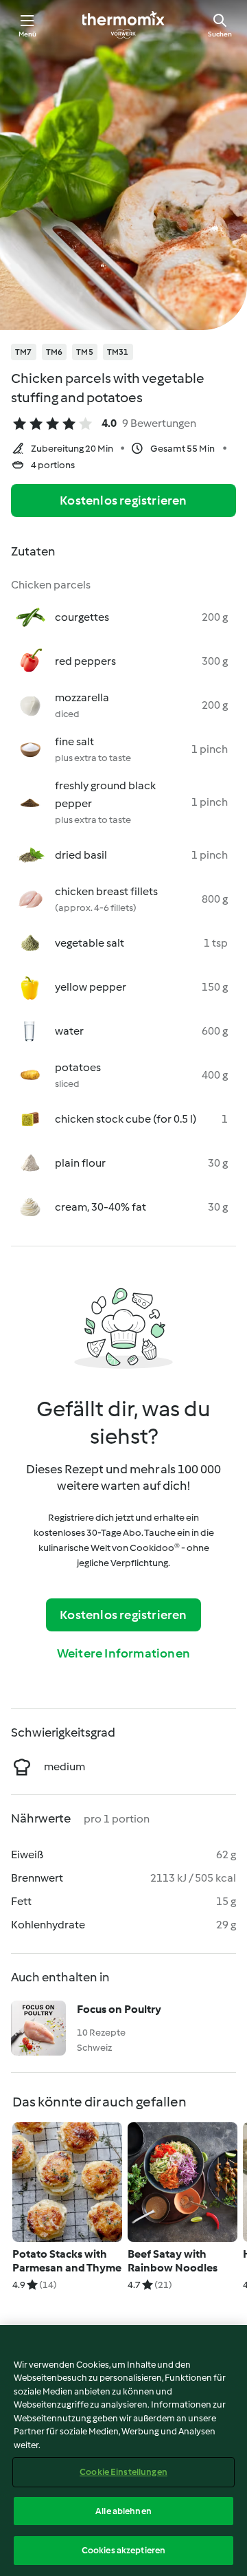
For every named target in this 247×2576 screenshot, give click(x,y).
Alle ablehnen (123, 2511)
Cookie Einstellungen (123, 2472)
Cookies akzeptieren (123, 2550)
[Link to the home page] (123, 25)
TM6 (55, 352)
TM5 (85, 352)
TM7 (24, 352)
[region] (123, 2451)
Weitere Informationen (123, 1653)
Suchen (220, 34)
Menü (28, 34)
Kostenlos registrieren (123, 500)
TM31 (118, 352)
